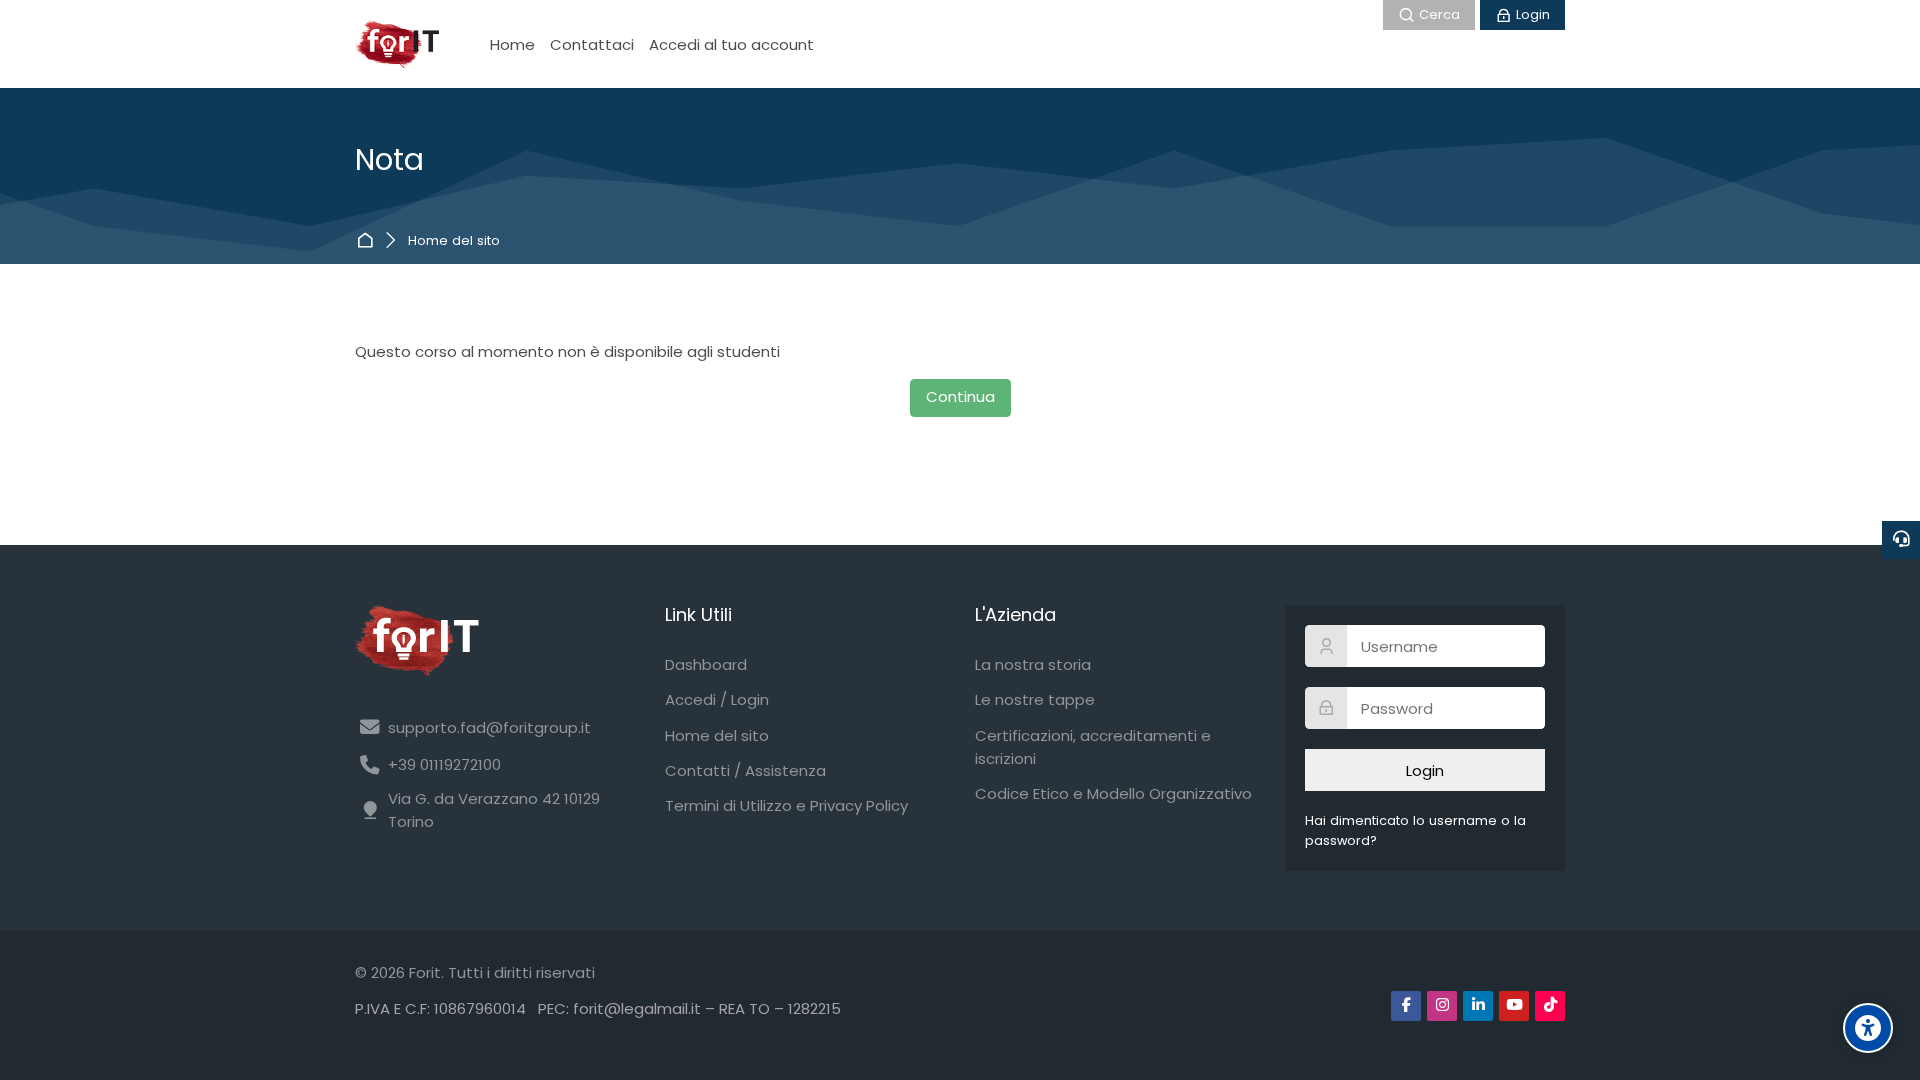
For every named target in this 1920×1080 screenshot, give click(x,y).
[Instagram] (1442, 1006)
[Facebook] (1406, 1006)
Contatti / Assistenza (745, 770)
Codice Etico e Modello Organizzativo (1113, 793)
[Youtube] (1514, 1006)
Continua (960, 396)
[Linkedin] (1478, 1006)
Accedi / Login (717, 699)
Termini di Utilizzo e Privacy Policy (786, 805)
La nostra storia (1033, 664)
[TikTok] (1550, 1006)
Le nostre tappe (1035, 699)
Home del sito (454, 241)
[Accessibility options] (1868, 1028)
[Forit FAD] (397, 44)
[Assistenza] (1901, 540)
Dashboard (368, 240)
